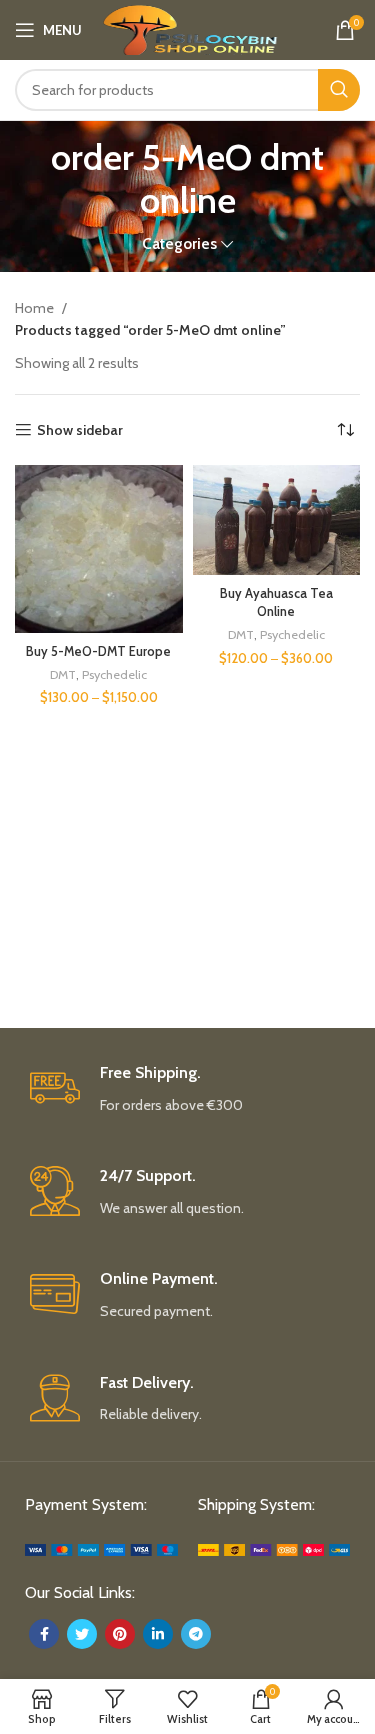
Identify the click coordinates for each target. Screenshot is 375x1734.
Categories (179, 243)
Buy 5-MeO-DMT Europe (98, 651)
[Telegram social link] (196, 1634)
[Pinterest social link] (120, 1634)
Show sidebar (80, 430)
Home (36, 308)
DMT (63, 674)
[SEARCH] (339, 90)
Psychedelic (114, 674)
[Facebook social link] (44, 1634)
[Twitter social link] (82, 1634)
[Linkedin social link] (158, 1634)
